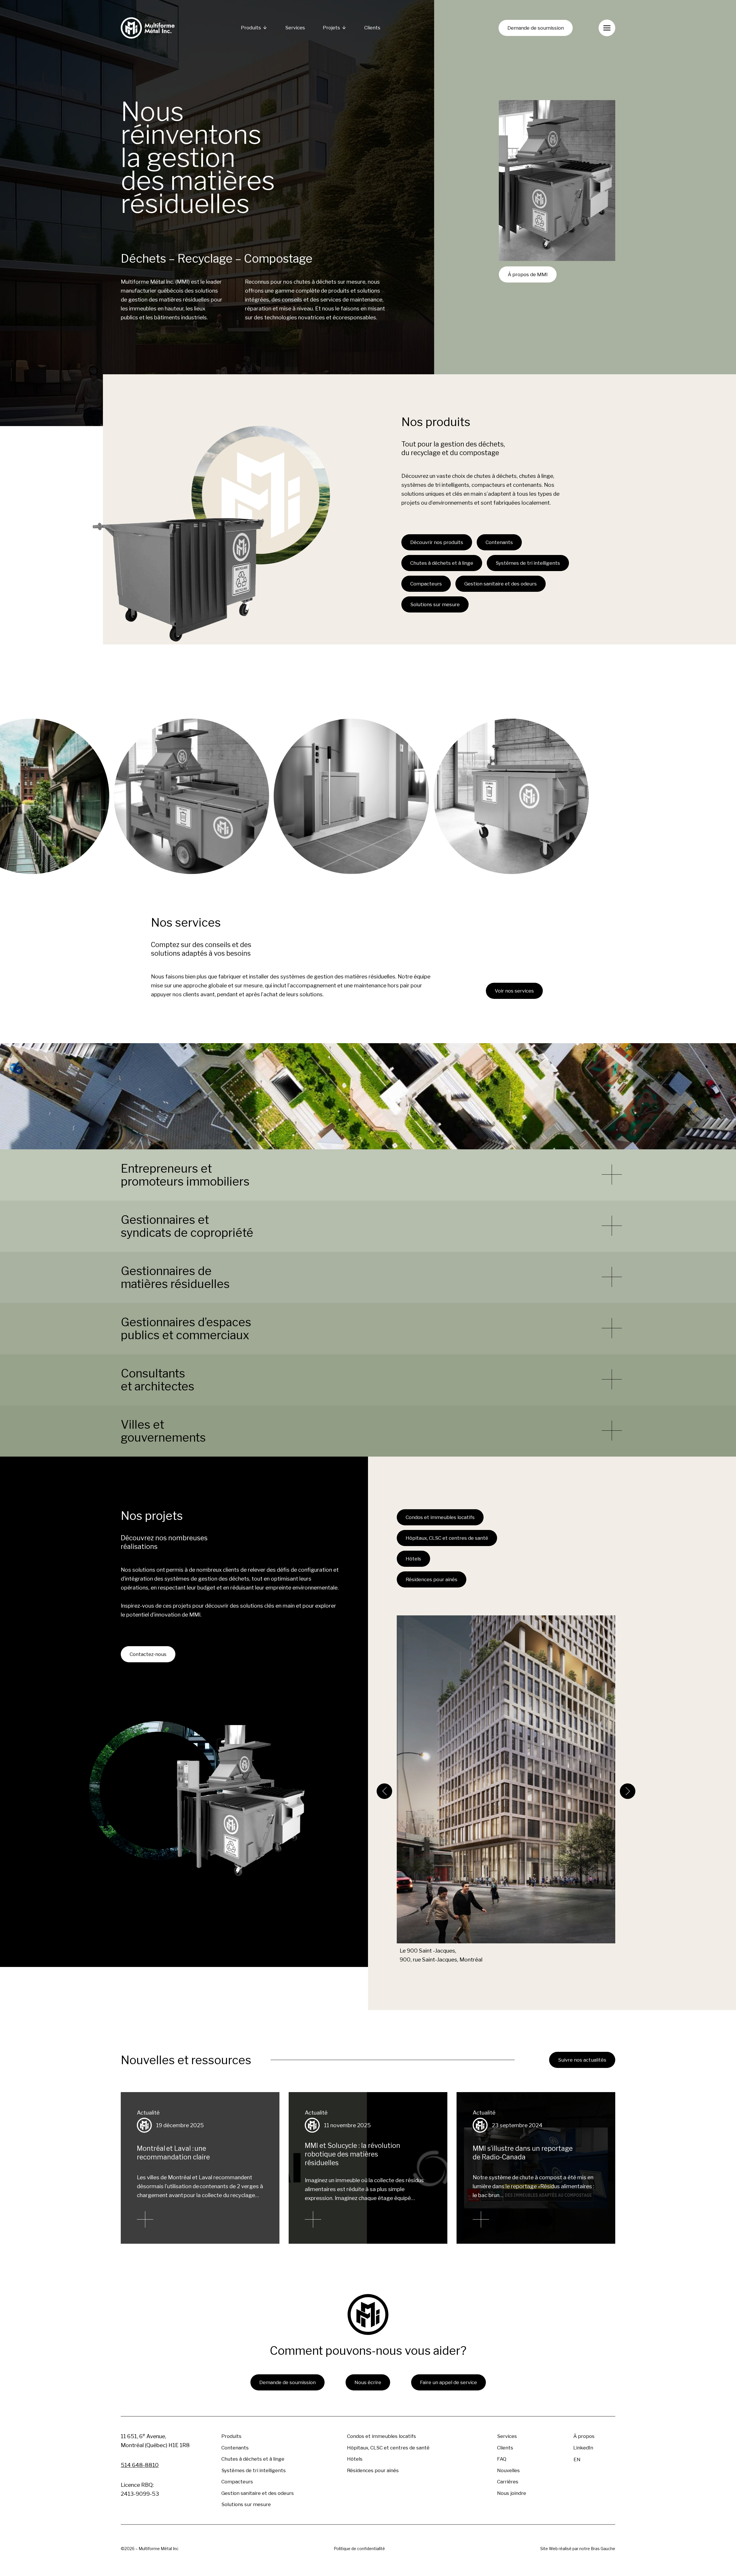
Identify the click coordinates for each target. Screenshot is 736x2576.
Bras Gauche (603, 2549)
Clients (372, 28)
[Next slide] (628, 1791)
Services (295, 28)
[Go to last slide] (384, 1791)
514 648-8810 (140, 2465)
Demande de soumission (536, 28)
